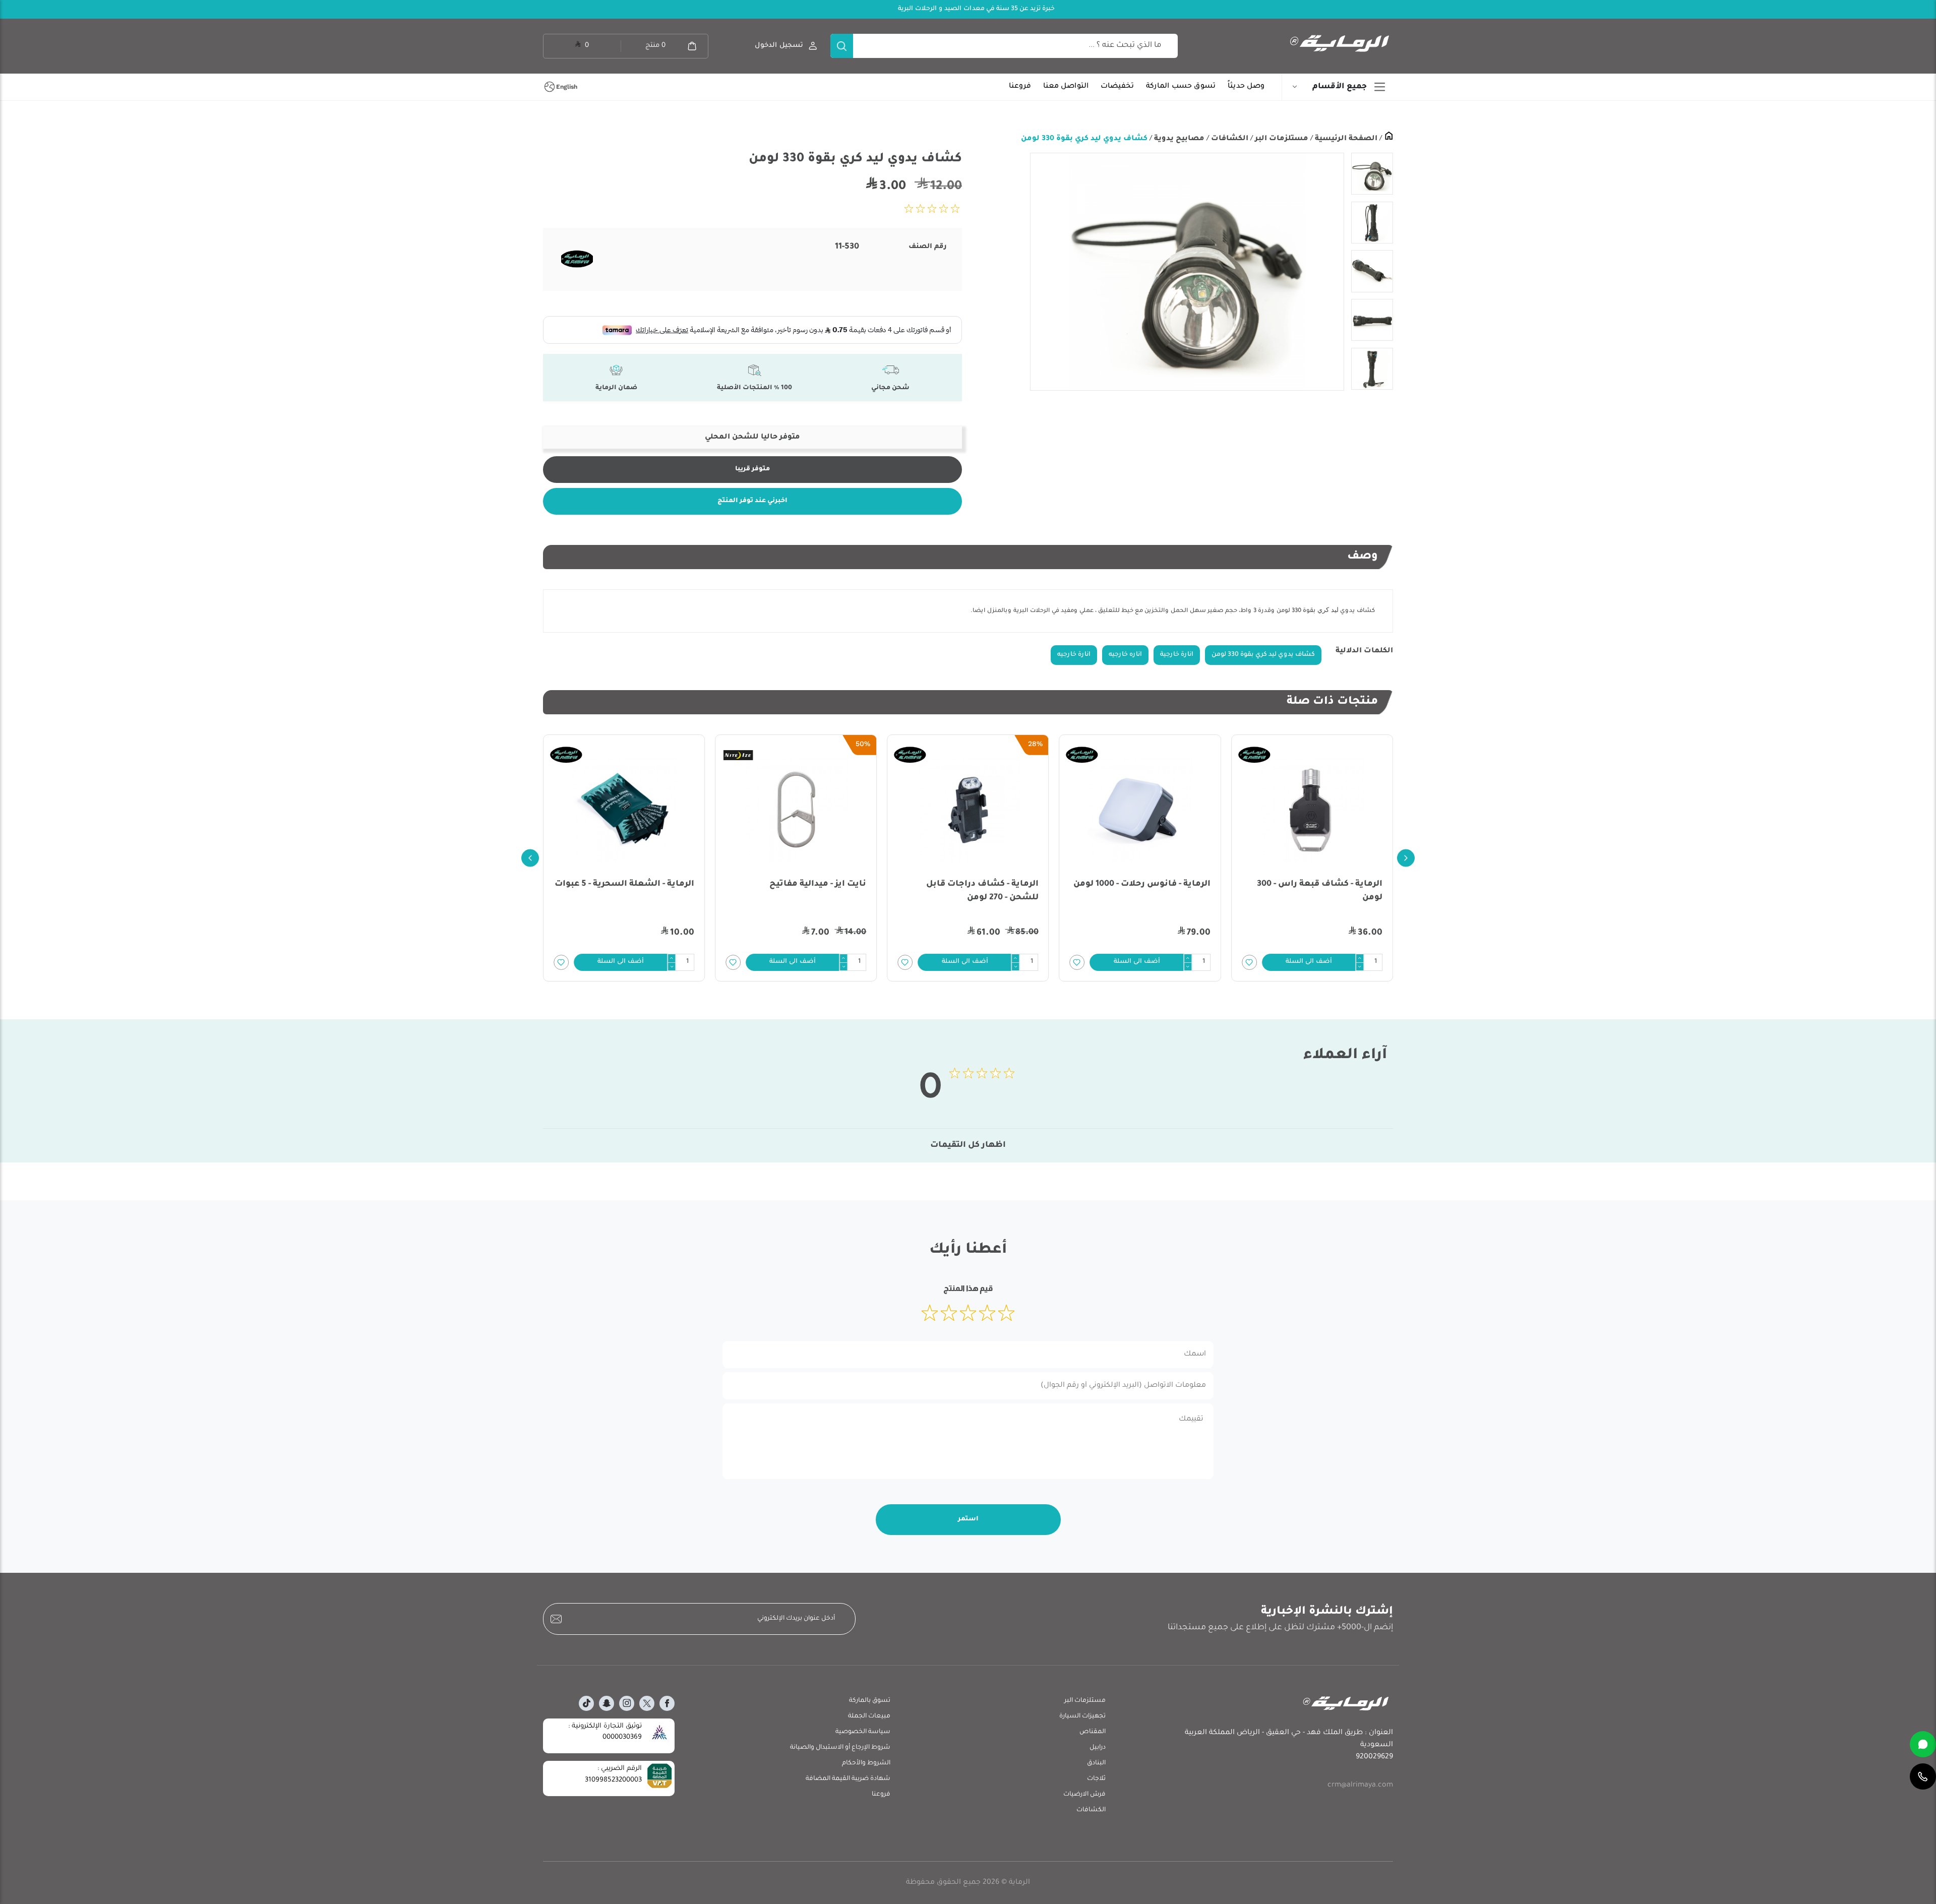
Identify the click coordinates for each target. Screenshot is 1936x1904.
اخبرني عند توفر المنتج (752, 501)
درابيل (1098, 1748)
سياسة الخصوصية (863, 1732)
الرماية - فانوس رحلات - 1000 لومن (1314, 884)
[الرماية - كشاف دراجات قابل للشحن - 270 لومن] (1140, 810)
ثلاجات (1096, 1779)
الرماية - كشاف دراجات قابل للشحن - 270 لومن (1154, 891)
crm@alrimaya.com (1360, 1786)
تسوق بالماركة (870, 1701)
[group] (1187, 272)
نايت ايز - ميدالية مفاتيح (990, 884)
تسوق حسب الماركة (1181, 87)
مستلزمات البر (1281, 139)
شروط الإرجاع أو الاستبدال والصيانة (840, 1748)
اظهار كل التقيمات (968, 1145)
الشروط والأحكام (866, 1763)
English (567, 87)
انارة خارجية (1177, 655)
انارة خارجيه (1074, 655)
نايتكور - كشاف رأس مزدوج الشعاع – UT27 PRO (640, 891)
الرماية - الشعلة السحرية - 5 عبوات (796, 884)
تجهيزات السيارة (1082, 1716)
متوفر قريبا (752, 469)
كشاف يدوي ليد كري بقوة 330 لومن (1084, 139)
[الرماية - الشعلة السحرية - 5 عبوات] (796, 810)
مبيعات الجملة (869, 1716)
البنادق (1096, 1763)
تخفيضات (1117, 87)
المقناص (1093, 1732)
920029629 (1374, 1757)
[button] (1309, 962)
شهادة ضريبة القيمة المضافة (848, 1779)
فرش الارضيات (1084, 1795)
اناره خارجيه (1125, 655)
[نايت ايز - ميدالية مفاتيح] (968, 810)
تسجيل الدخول (779, 46)
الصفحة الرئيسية (1345, 139)
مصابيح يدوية (1178, 139)
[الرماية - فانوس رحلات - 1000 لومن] (1312, 810)
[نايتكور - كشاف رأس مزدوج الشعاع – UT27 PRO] (624, 810)
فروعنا (1020, 87)
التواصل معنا (1066, 87)
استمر (968, 1519)
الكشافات (1229, 139)
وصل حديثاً (1246, 87)
